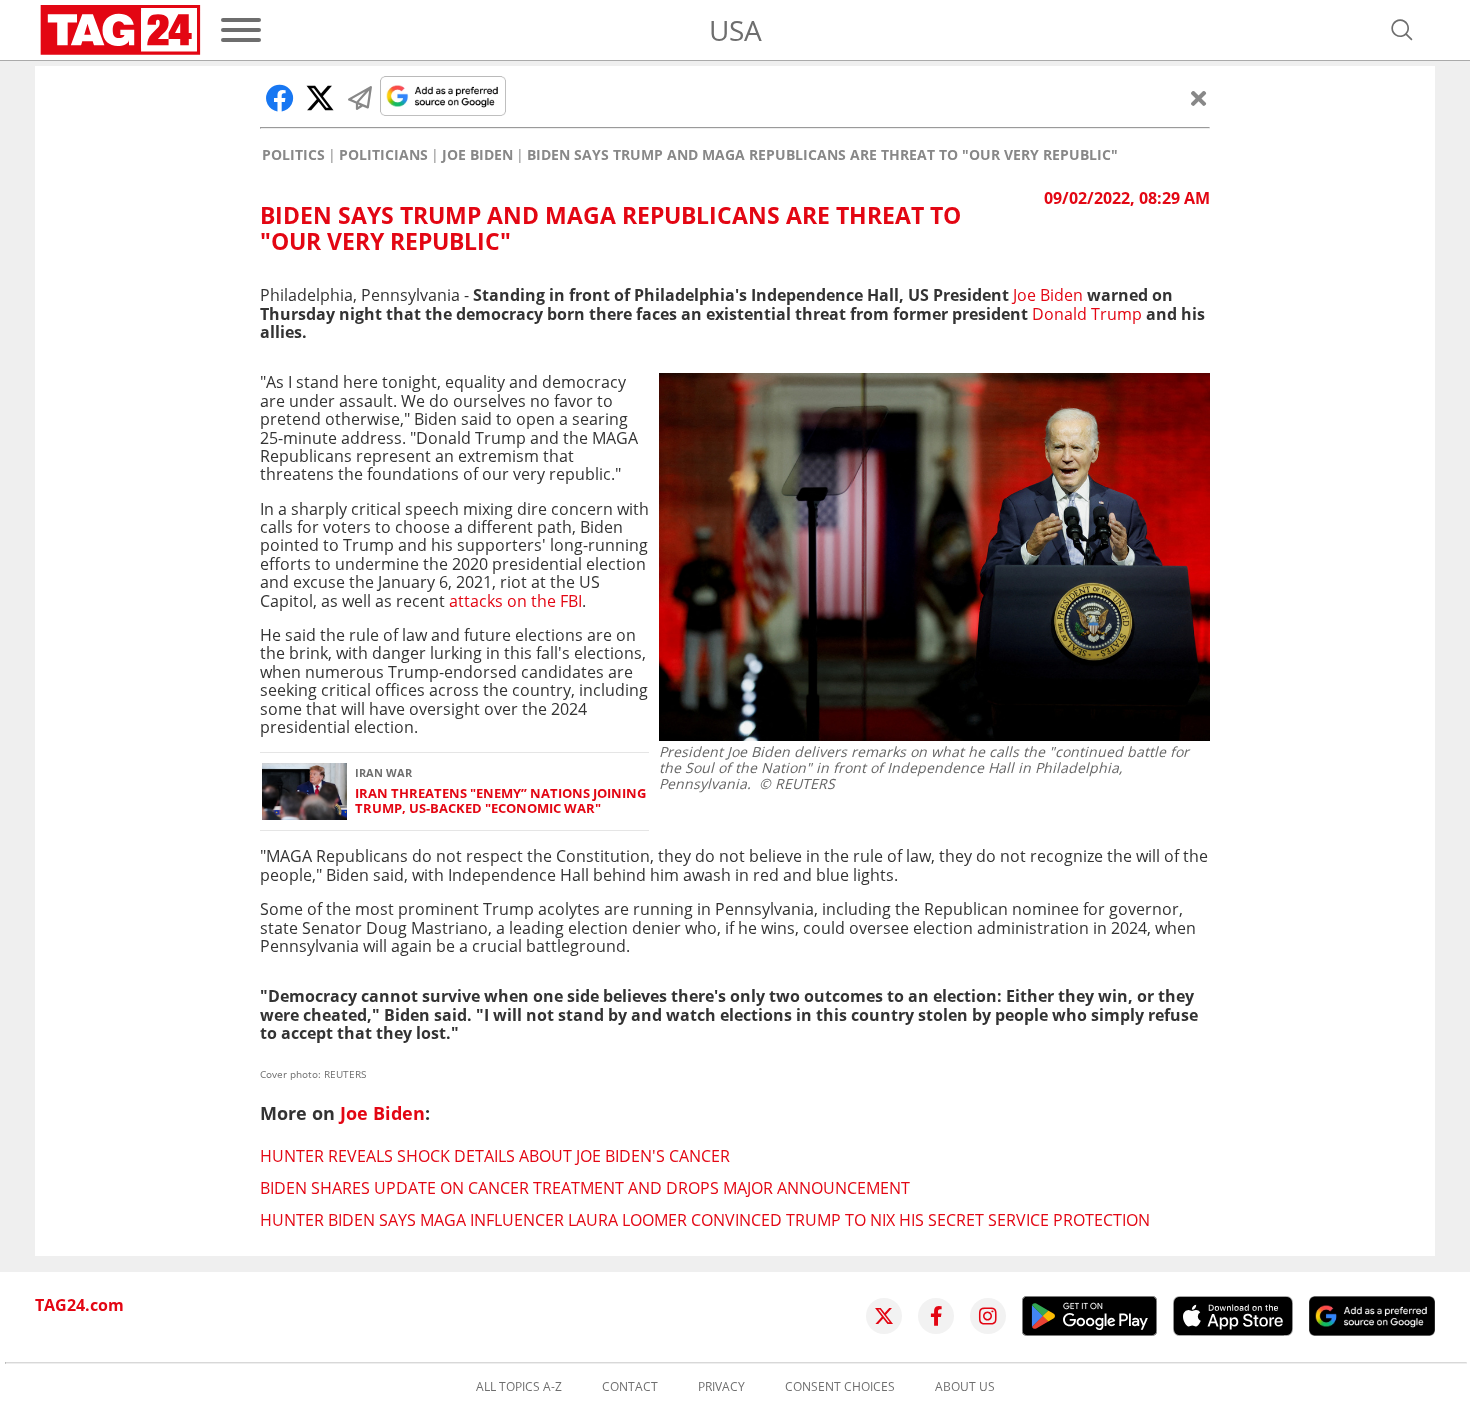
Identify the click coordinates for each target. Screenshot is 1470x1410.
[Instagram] (988, 1316)
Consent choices (840, 1387)
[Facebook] (936, 1316)
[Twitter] (884, 1316)
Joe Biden (477, 155)
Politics (293, 155)
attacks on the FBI (513, 601)
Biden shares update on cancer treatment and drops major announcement (585, 1188)
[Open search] (1402, 30)
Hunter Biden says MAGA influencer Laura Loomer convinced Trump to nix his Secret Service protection (705, 1220)
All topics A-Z (519, 1387)
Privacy (721, 1387)
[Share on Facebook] (280, 98)
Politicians (383, 155)
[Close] (1199, 98)
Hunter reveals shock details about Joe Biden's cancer (495, 1156)
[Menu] (241, 30)
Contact (630, 1387)
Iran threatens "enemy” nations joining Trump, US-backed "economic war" (500, 801)
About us (965, 1387)
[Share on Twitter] (320, 98)
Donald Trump (1085, 314)
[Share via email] (360, 98)
